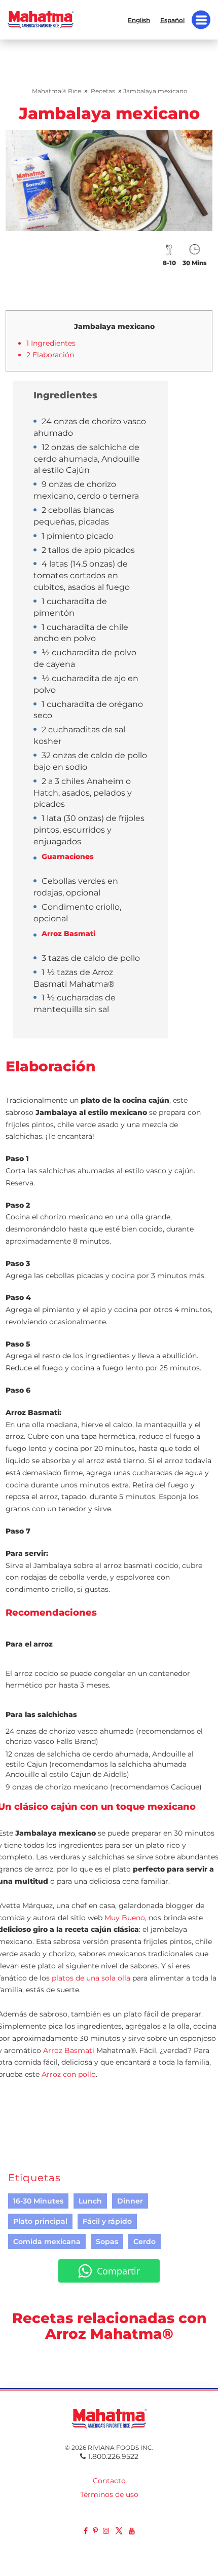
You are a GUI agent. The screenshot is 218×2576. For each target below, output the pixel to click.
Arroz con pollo (69, 2074)
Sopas (107, 2242)
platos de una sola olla (91, 1978)
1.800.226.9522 (113, 2456)
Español (172, 20)
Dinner (130, 2201)
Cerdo (144, 2242)
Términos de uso (109, 2494)
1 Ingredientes (51, 343)
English (139, 20)
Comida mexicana (47, 2242)
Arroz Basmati (69, 2050)
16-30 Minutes (38, 2201)
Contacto (109, 2481)
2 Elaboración (50, 355)
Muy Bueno (125, 1918)
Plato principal (40, 2221)
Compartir (118, 2271)
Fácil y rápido (107, 2221)
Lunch (90, 2201)
